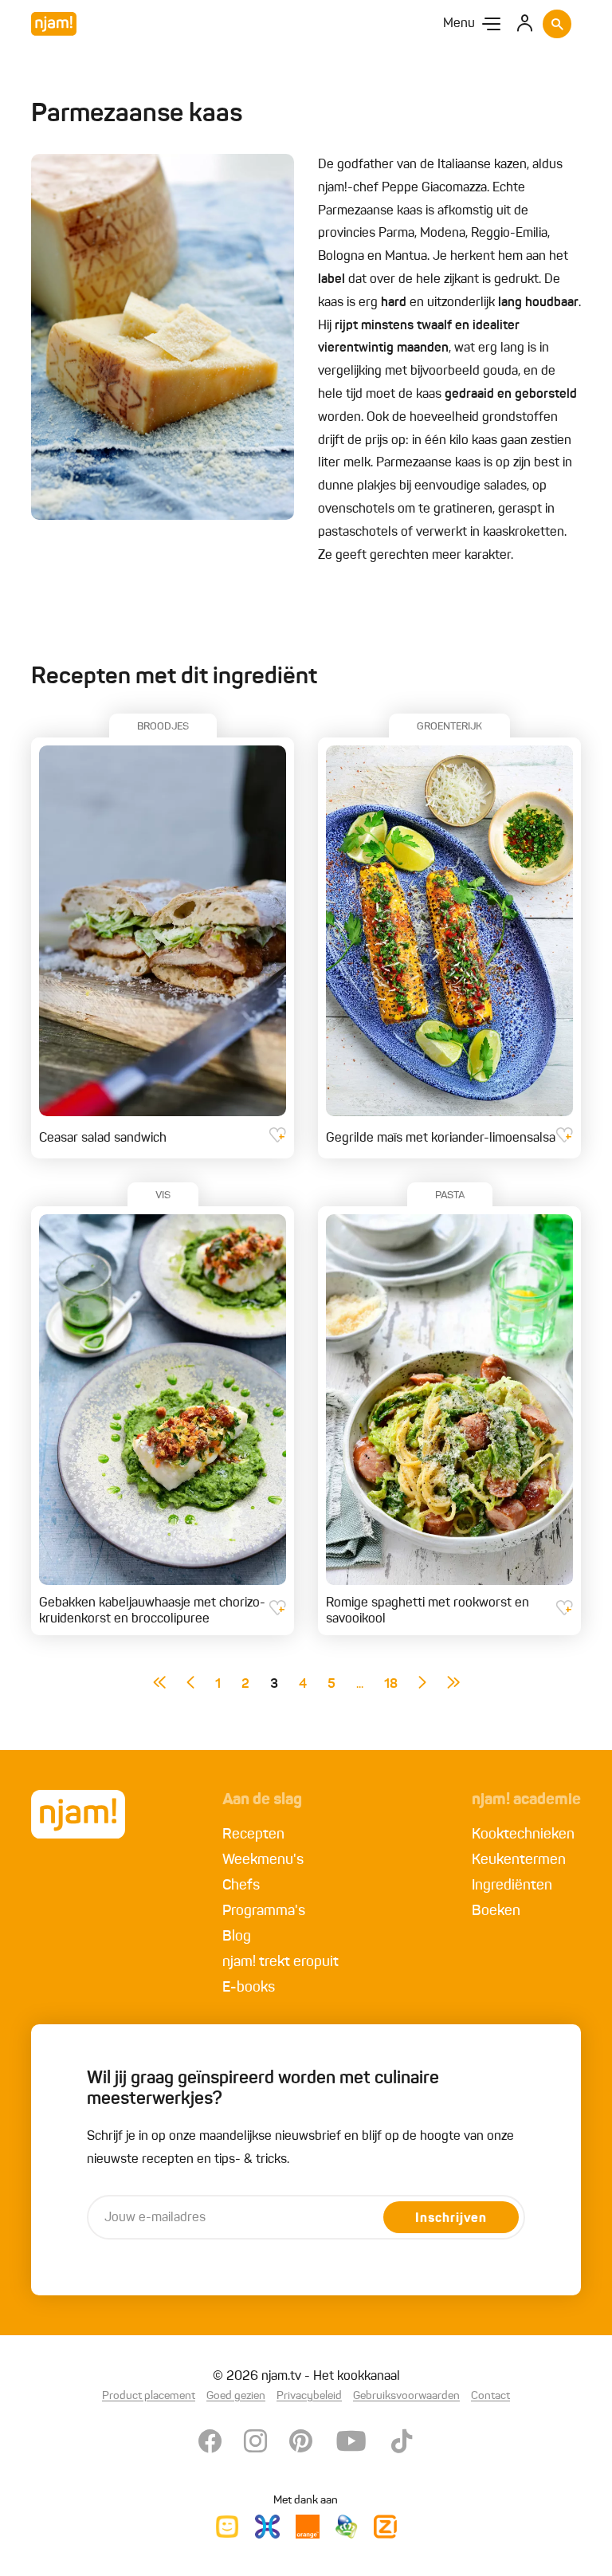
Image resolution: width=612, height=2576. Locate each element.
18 (391, 1685)
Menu (459, 24)
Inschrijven (451, 2219)
